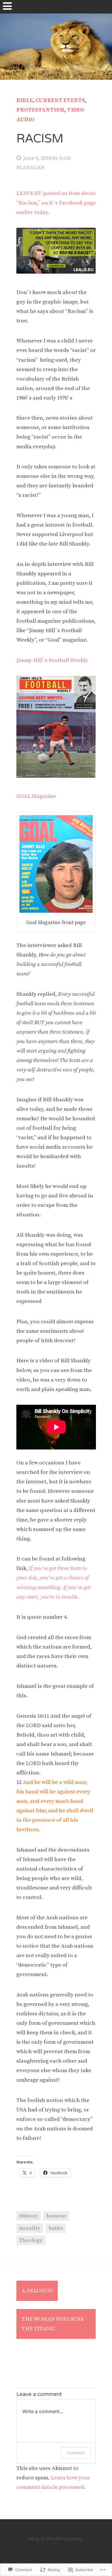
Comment (76, 2453)
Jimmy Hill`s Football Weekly (52, 660)
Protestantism (40, 110)
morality (30, 2228)
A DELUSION (37, 2291)
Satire (56, 2228)
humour (56, 2216)
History (28, 2216)
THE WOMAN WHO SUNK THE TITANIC (53, 2324)
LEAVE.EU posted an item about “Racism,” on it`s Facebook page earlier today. (56, 203)
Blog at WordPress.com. (56, 2539)
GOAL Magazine (36, 796)
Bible (25, 101)
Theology (31, 2240)
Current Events (60, 101)
